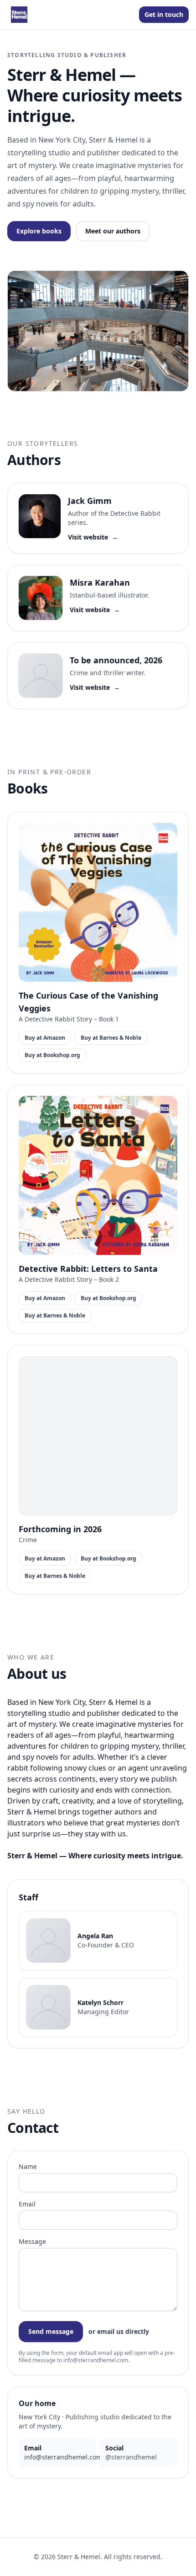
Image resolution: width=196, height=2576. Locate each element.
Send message (51, 2331)
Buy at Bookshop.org (52, 1055)
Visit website (93, 537)
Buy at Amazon (45, 1038)
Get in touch (164, 14)
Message (32, 2241)
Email (27, 2204)
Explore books (39, 231)
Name (28, 2166)
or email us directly (119, 2331)
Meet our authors (113, 231)
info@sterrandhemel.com (63, 2457)
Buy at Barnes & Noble (111, 1038)
